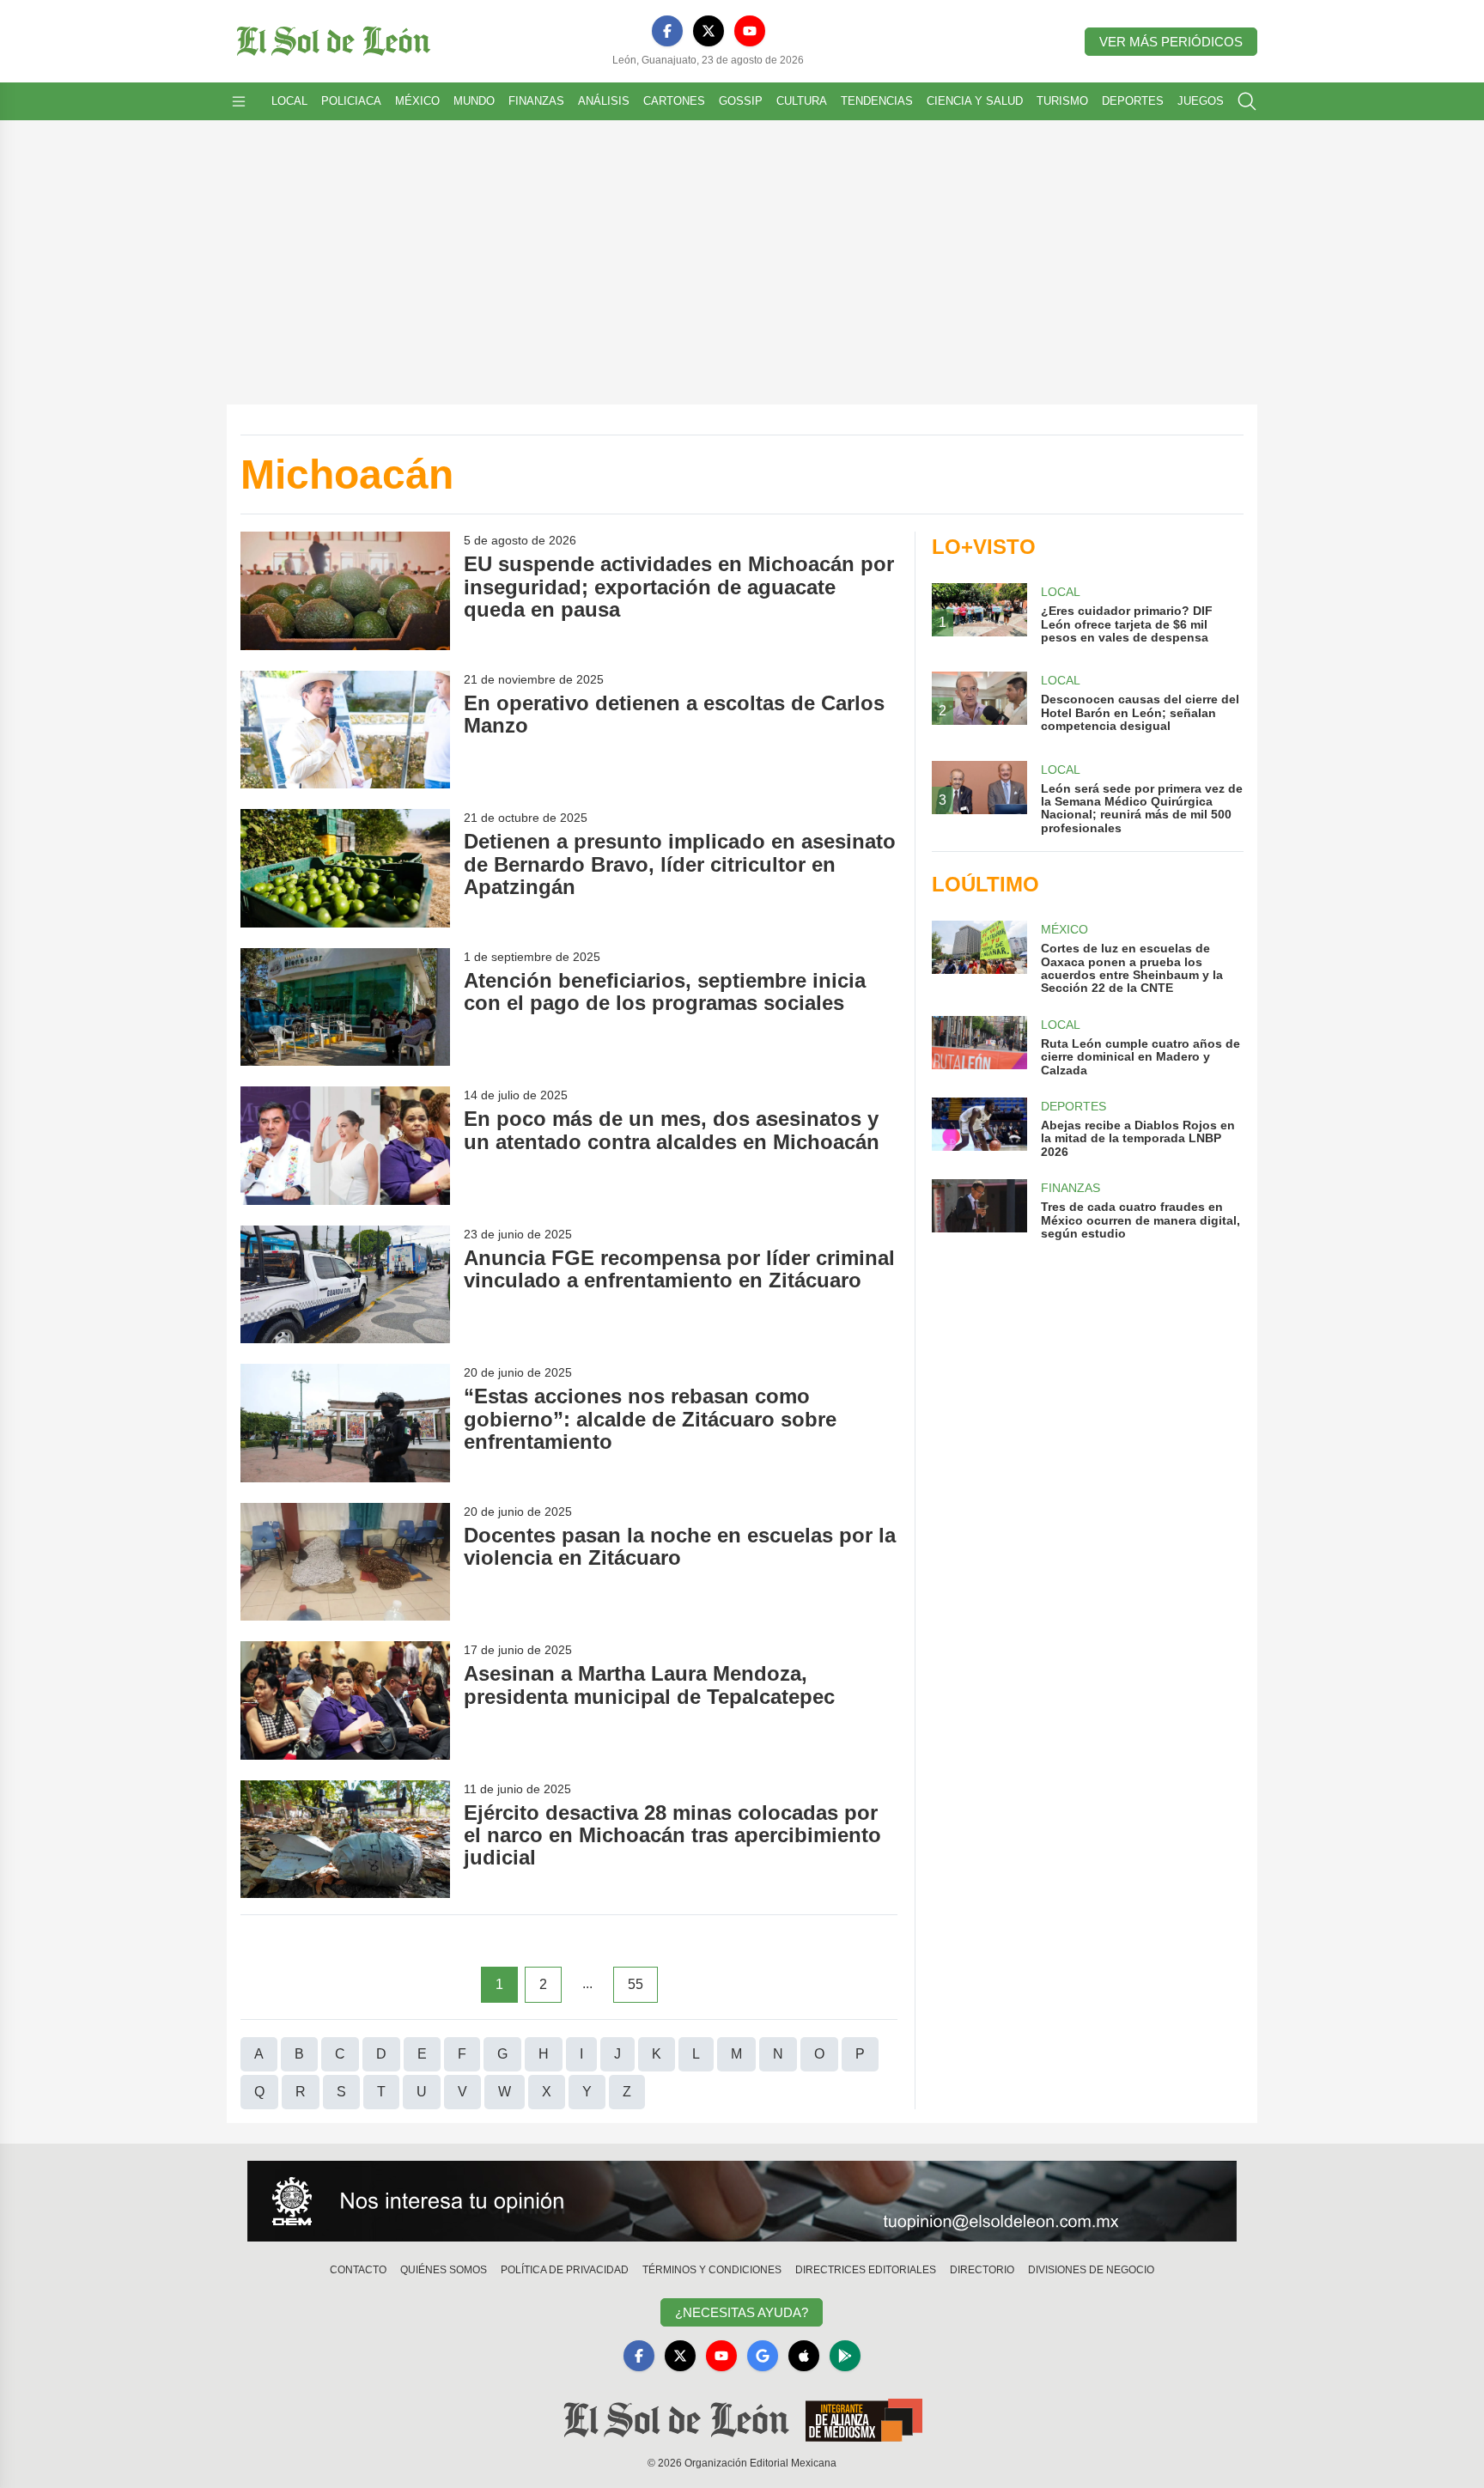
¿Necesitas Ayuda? (742, 2312)
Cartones (674, 101)
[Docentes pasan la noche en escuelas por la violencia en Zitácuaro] (345, 1562)
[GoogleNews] (763, 2356)
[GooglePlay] (845, 2356)
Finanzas (536, 101)
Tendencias (877, 101)
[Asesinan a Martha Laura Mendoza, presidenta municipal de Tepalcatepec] (345, 1700)
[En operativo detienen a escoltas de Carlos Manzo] (345, 730)
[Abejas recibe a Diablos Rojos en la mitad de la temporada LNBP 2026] (979, 1128)
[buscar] (1247, 101)
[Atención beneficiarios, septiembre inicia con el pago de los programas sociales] (345, 1007)
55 (636, 1984)
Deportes (1133, 101)
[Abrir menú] (239, 101)
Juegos (1201, 101)
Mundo (474, 101)
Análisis (604, 101)
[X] (709, 31)
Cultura (802, 101)
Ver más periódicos (1171, 42)
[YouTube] (750, 31)
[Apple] (804, 2356)
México (417, 101)
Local (289, 101)
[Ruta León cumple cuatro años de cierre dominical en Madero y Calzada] (979, 1046)
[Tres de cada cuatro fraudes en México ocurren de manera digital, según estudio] (979, 1210)
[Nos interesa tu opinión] (742, 2201)
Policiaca (351, 101)
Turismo (1062, 101)
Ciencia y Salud (975, 101)
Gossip (741, 101)
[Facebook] (667, 31)
